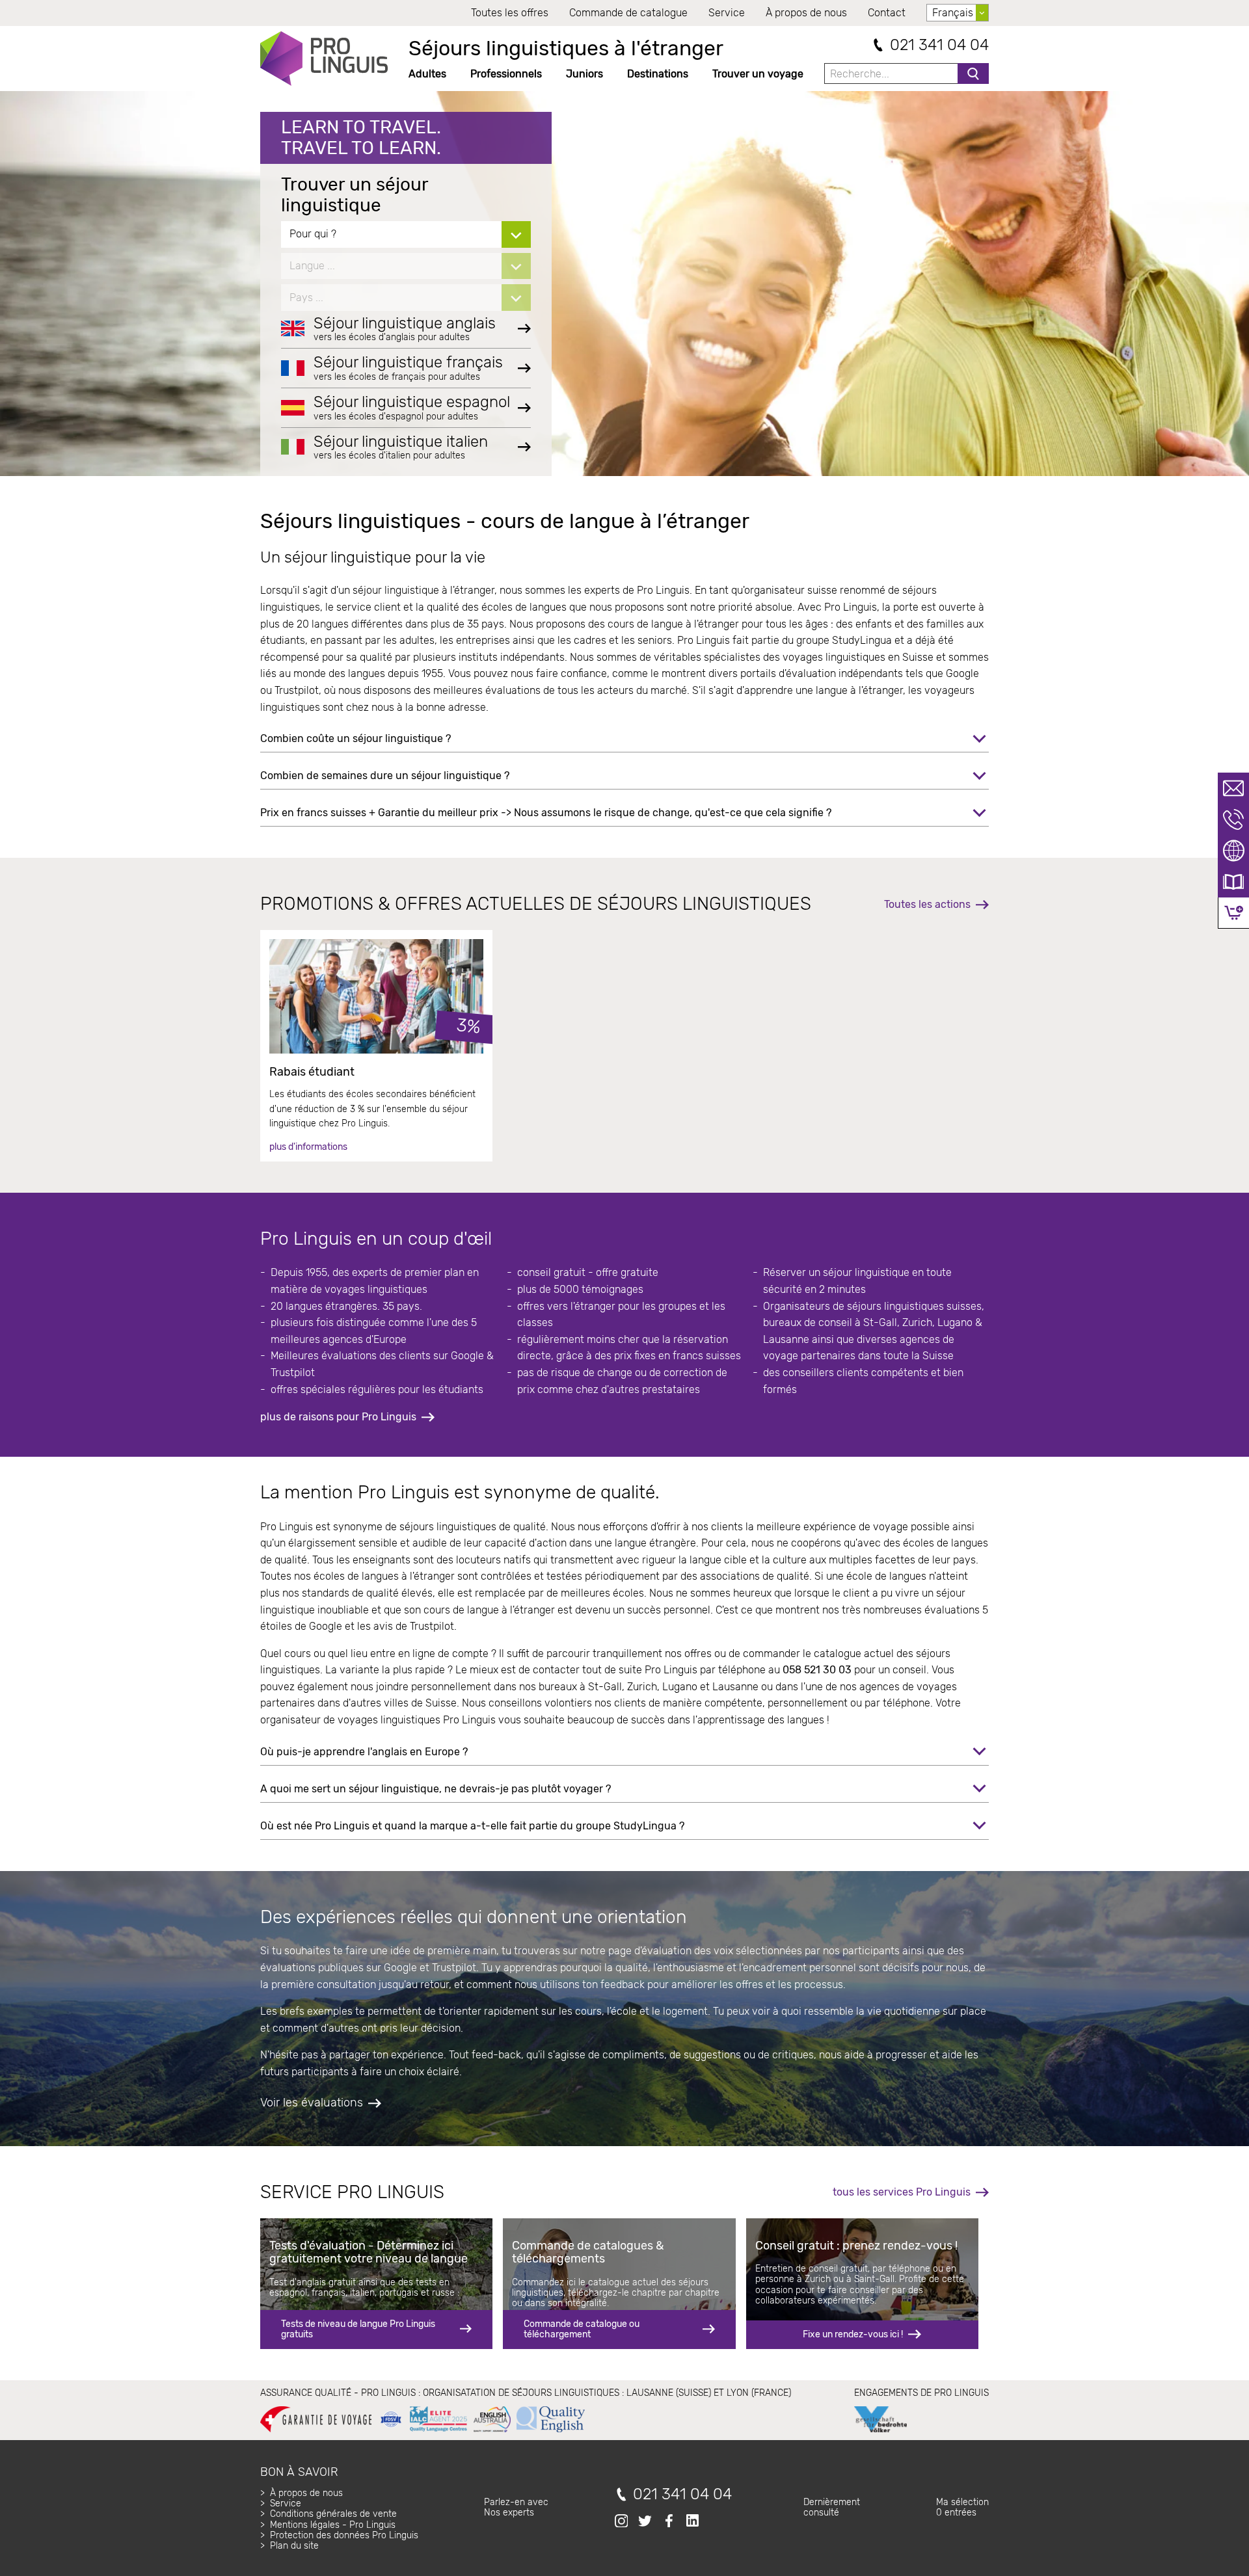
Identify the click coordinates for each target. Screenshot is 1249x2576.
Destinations (658, 74)
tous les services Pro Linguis (902, 2192)
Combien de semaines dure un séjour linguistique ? (385, 776)
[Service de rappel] (1233, 819)
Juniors (584, 74)
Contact (887, 13)
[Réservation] (1234, 913)
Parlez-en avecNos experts (516, 2507)
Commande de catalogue (628, 13)
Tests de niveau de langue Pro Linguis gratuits (358, 2329)
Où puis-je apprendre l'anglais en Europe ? (364, 1752)
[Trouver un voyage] (1233, 851)
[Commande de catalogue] (1233, 882)
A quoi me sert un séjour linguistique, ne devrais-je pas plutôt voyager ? (436, 1789)
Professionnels (506, 74)
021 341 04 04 (939, 45)
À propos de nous (806, 13)
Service (727, 13)
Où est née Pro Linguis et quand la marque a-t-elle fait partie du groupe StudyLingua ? (472, 1826)
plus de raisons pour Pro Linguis (338, 1417)
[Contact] (1233, 788)
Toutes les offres (510, 13)
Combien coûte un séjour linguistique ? (356, 738)
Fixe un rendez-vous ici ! (853, 2334)
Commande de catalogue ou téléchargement (582, 2329)
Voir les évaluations (312, 2103)
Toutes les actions (927, 904)
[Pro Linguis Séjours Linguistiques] (324, 59)
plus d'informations (308, 1147)
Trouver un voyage (758, 74)
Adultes (427, 74)
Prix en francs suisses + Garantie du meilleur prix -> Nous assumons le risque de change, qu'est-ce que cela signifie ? (546, 813)
